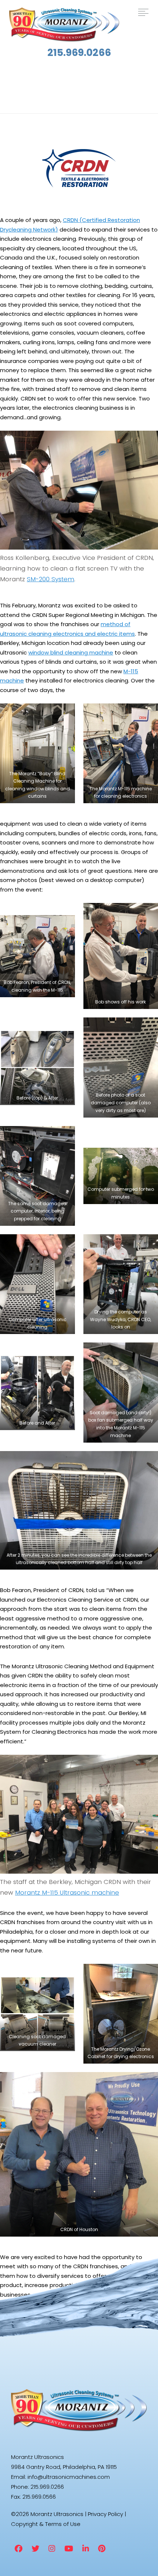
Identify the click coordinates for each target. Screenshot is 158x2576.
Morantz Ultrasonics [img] (64, 25)
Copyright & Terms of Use (46, 2524)
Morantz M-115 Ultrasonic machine (67, 1892)
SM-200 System (51, 579)
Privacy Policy (105, 2514)
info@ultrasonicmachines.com (69, 2477)
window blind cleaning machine (71, 652)
